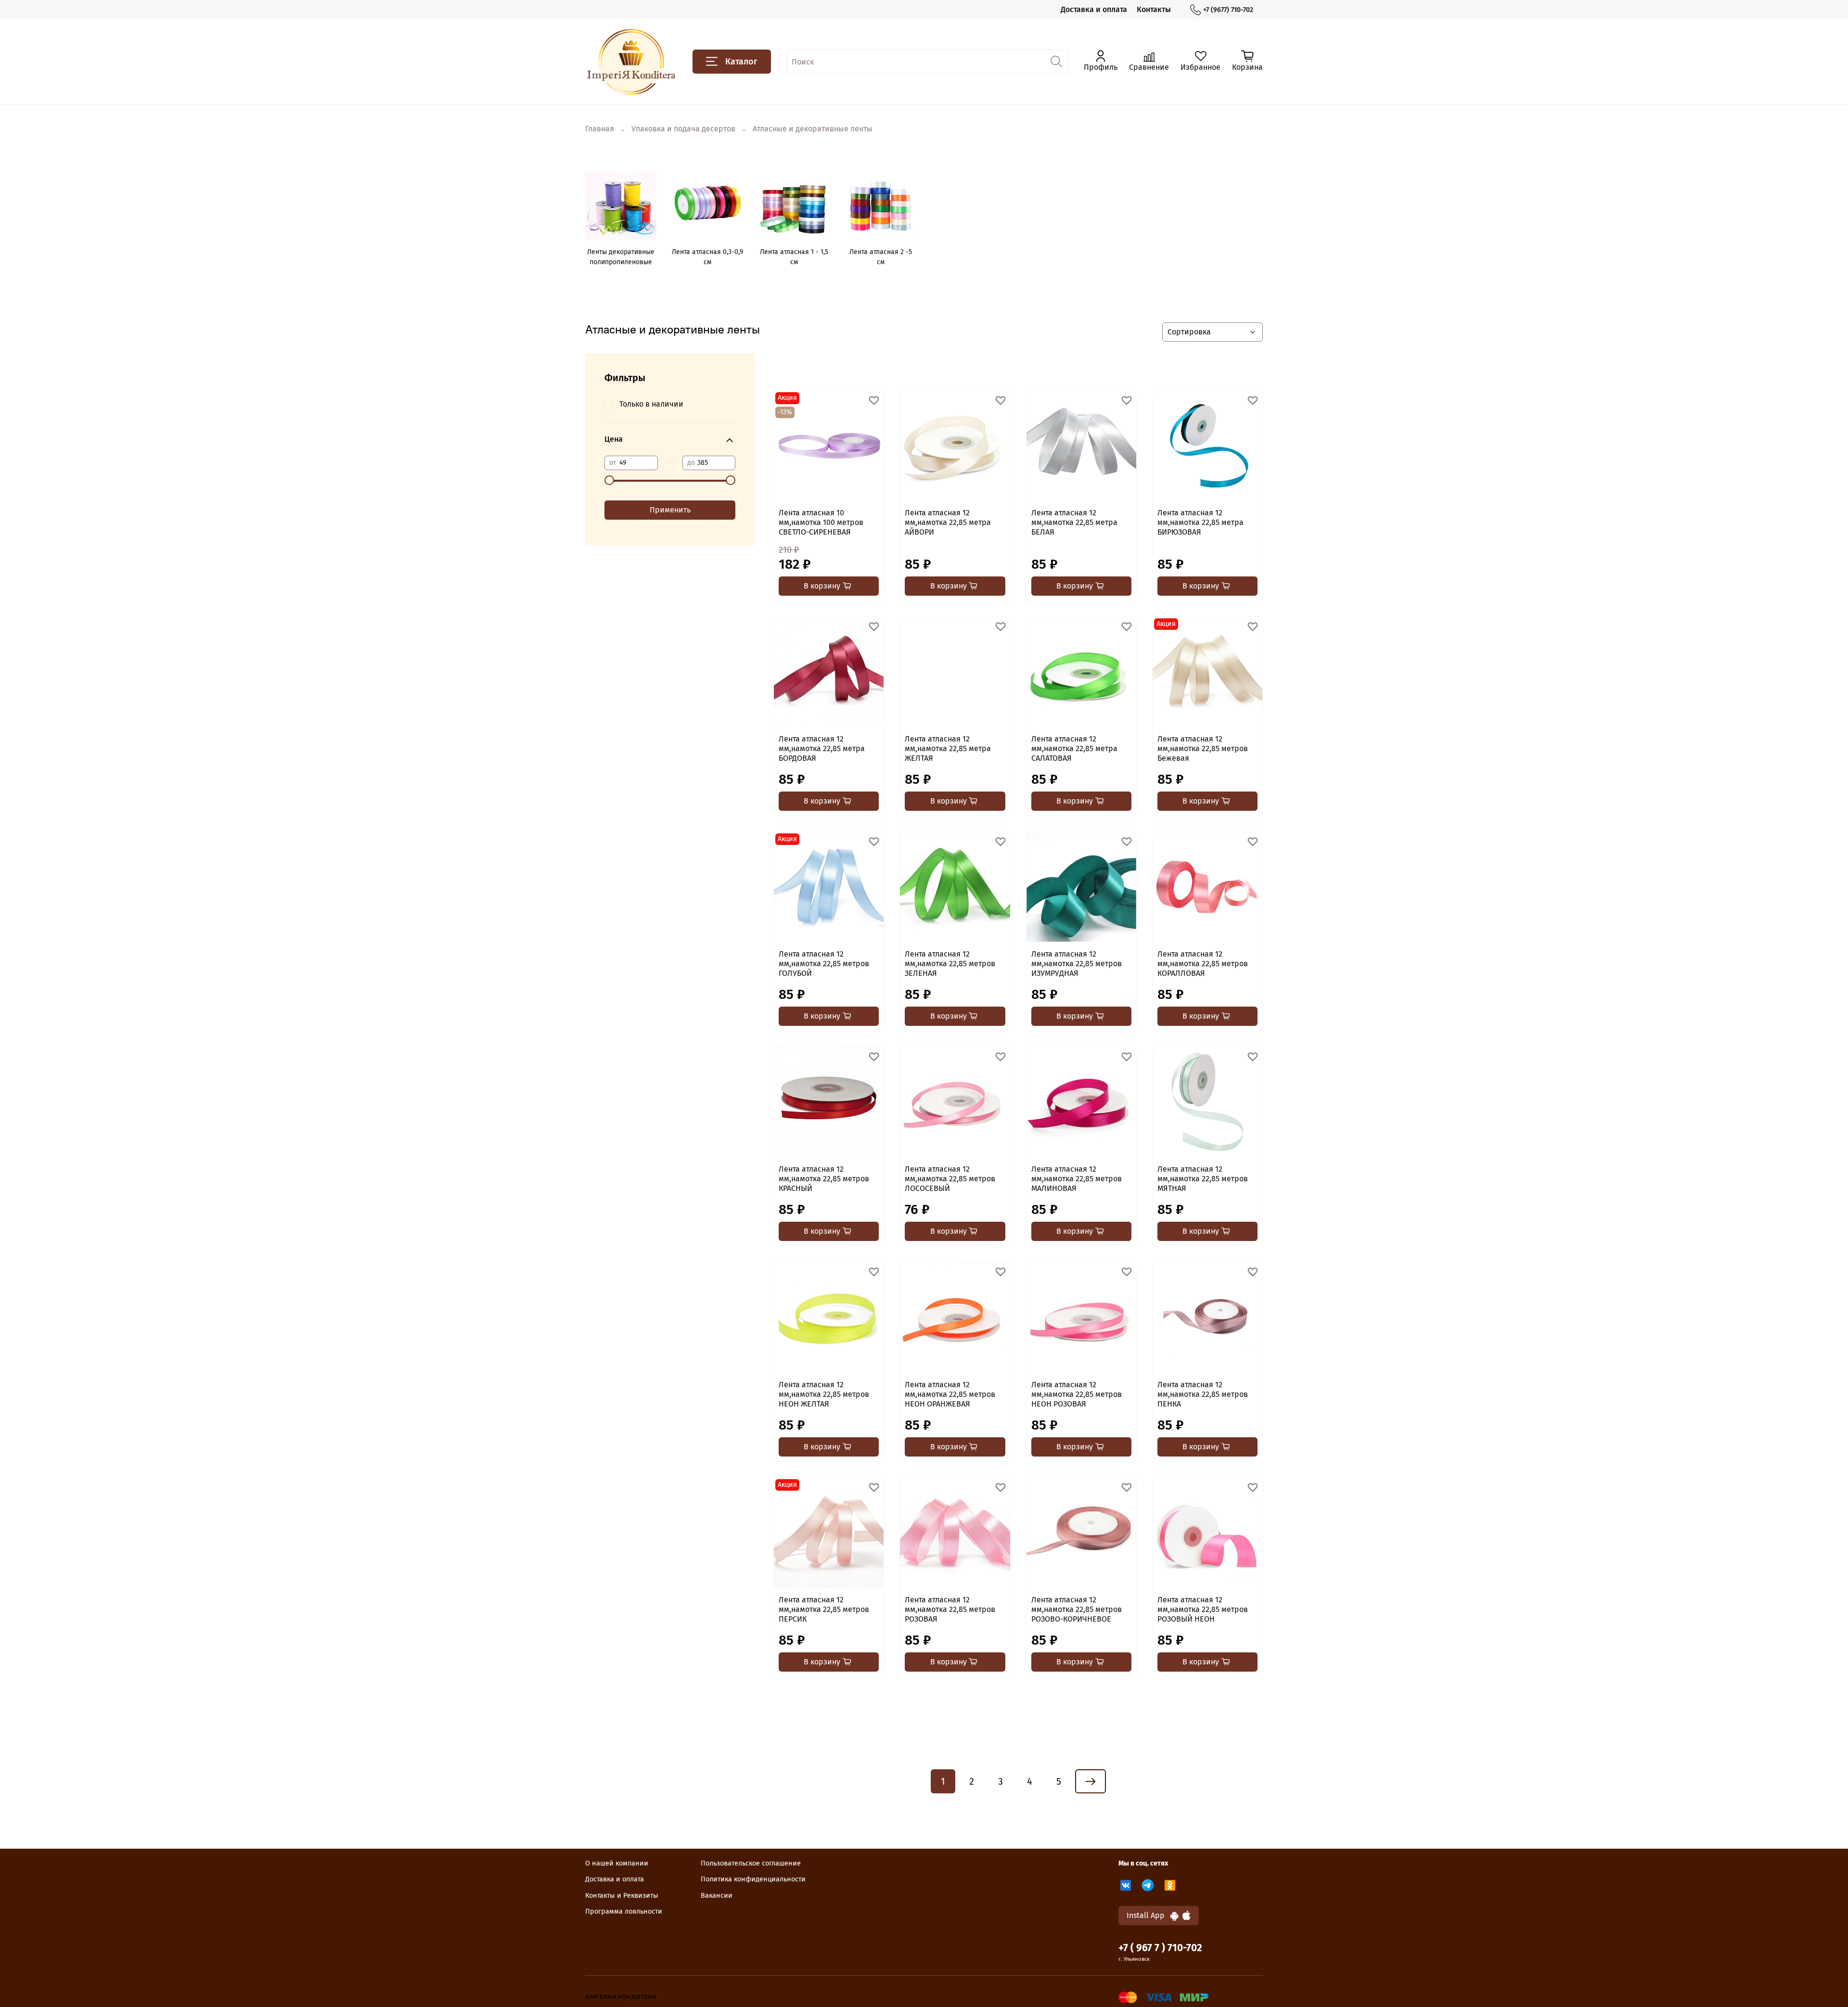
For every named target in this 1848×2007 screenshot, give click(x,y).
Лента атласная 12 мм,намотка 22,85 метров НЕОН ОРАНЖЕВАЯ (950, 1394)
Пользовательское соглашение (751, 1863)
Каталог (741, 62)
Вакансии (717, 1896)
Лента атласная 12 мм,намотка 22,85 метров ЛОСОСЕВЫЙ (950, 1179)
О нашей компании (617, 1863)
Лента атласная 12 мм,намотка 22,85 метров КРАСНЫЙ (824, 1179)
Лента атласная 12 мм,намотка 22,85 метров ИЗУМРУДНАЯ (1077, 964)
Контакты (1154, 9)
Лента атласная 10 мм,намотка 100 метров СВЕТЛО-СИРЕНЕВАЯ (821, 522)
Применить (670, 510)
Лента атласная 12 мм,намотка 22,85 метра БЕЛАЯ (1074, 522)
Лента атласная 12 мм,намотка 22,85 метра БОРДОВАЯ (822, 748)
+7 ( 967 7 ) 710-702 (1160, 1948)
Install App (1149, 1915)
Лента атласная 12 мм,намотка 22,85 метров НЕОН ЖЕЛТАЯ (824, 1394)
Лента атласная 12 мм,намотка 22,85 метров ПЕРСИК (824, 1609)
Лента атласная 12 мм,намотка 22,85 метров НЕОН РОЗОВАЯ (1077, 1394)
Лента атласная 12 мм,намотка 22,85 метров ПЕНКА (1203, 1394)
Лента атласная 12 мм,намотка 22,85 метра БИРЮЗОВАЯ (1200, 522)
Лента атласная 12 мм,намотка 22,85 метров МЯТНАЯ (1203, 1179)
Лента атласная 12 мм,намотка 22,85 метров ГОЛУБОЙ (824, 964)
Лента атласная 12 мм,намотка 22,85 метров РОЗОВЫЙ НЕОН (1203, 1609)
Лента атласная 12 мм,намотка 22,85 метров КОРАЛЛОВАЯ (1203, 964)
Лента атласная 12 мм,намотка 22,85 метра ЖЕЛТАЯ (948, 748)
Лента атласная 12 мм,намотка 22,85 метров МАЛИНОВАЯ (1077, 1179)
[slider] (609, 480)
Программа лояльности (624, 1911)
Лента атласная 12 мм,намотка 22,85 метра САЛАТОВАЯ (1074, 748)
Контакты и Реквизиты (622, 1896)
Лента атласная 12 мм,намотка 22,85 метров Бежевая (1203, 748)
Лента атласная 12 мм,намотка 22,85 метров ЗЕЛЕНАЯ (950, 964)
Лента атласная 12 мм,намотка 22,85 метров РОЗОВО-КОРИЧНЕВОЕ (1077, 1609)
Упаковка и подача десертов (683, 129)
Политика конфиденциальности (753, 1879)
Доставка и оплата (1094, 9)
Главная (600, 129)
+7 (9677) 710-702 (1228, 10)
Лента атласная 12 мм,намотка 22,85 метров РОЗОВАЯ (950, 1609)
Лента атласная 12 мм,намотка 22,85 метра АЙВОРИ (948, 522)
